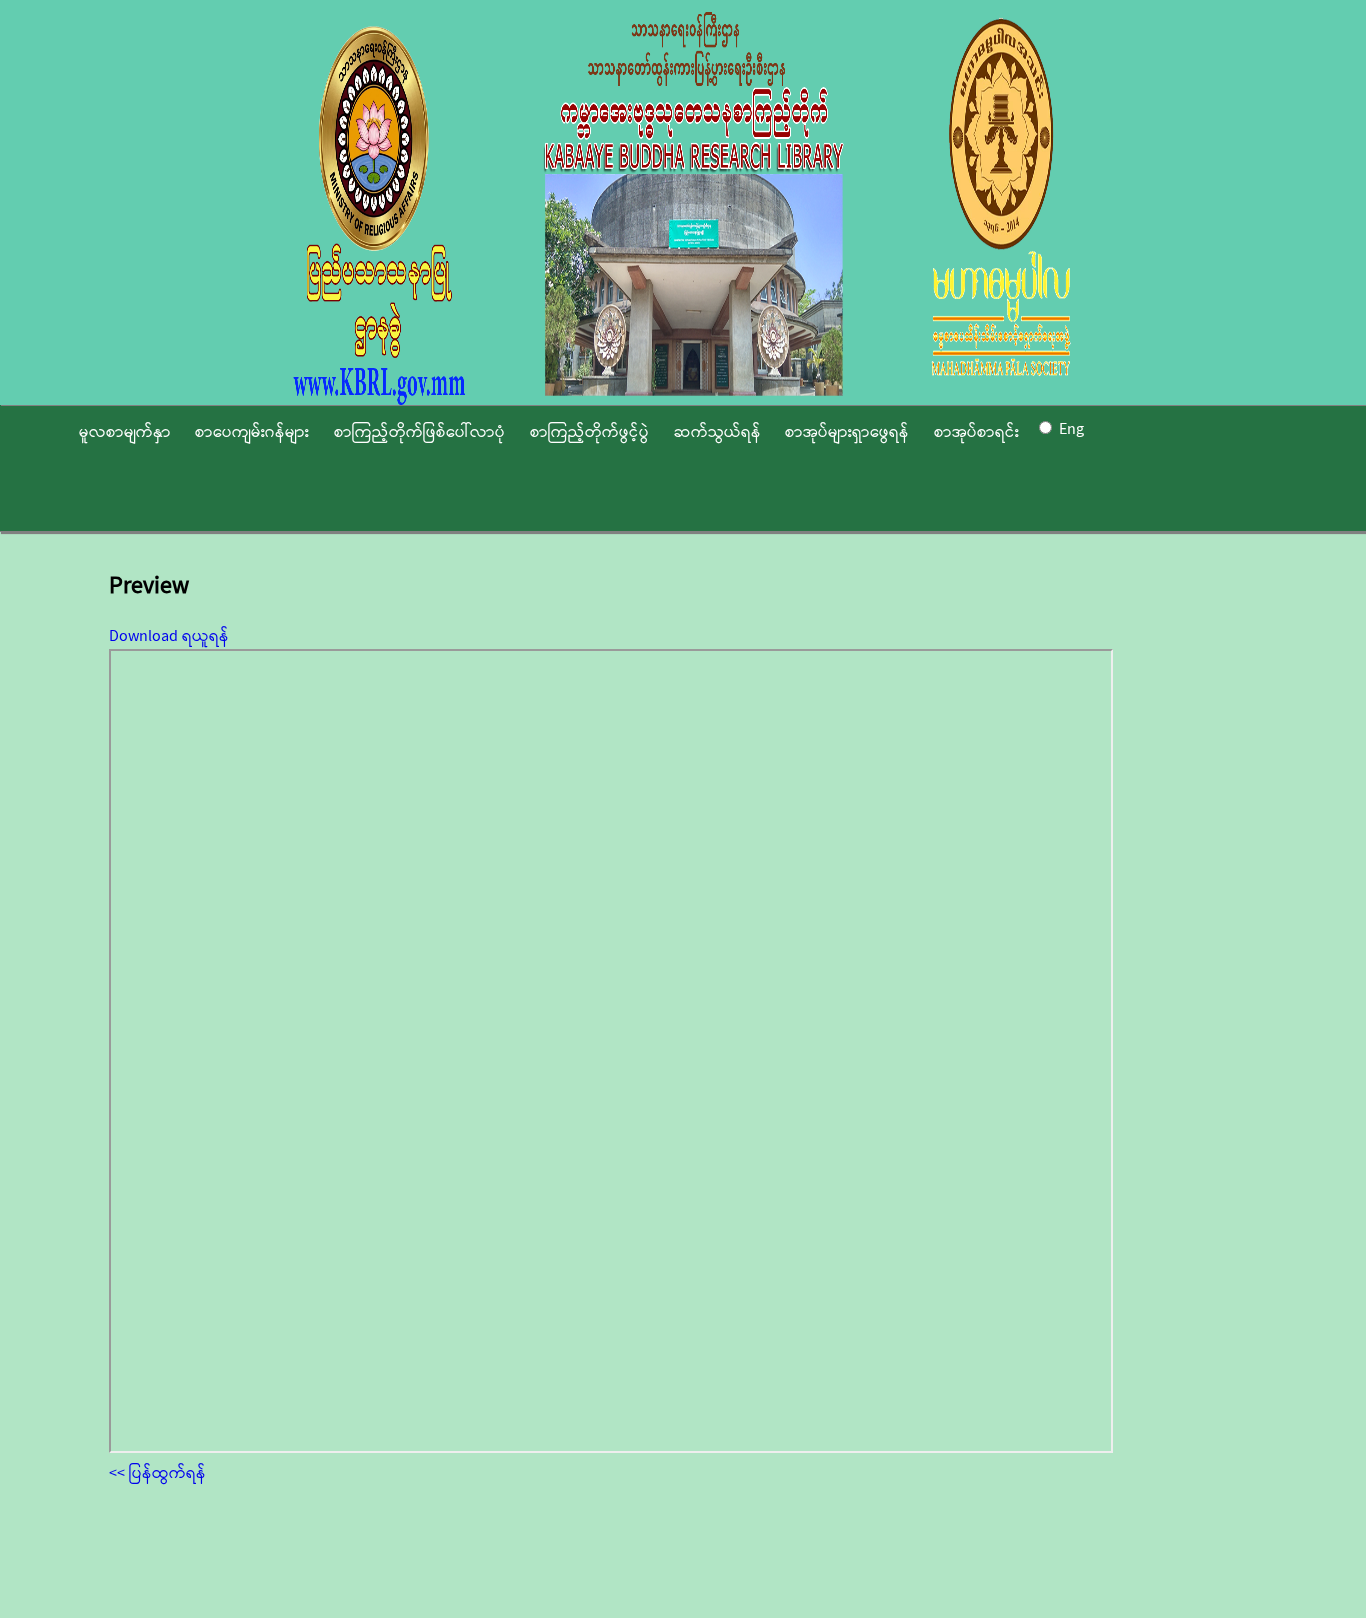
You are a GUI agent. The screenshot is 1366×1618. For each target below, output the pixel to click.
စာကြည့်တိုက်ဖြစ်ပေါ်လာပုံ (419, 432)
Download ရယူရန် (169, 636)
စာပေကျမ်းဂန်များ (252, 432)
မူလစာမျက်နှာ (125, 432)
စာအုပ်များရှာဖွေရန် (847, 432)
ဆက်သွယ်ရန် (717, 432)
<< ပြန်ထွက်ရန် (157, 1473)
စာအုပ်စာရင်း (976, 432)
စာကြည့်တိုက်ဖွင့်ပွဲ (589, 432)
